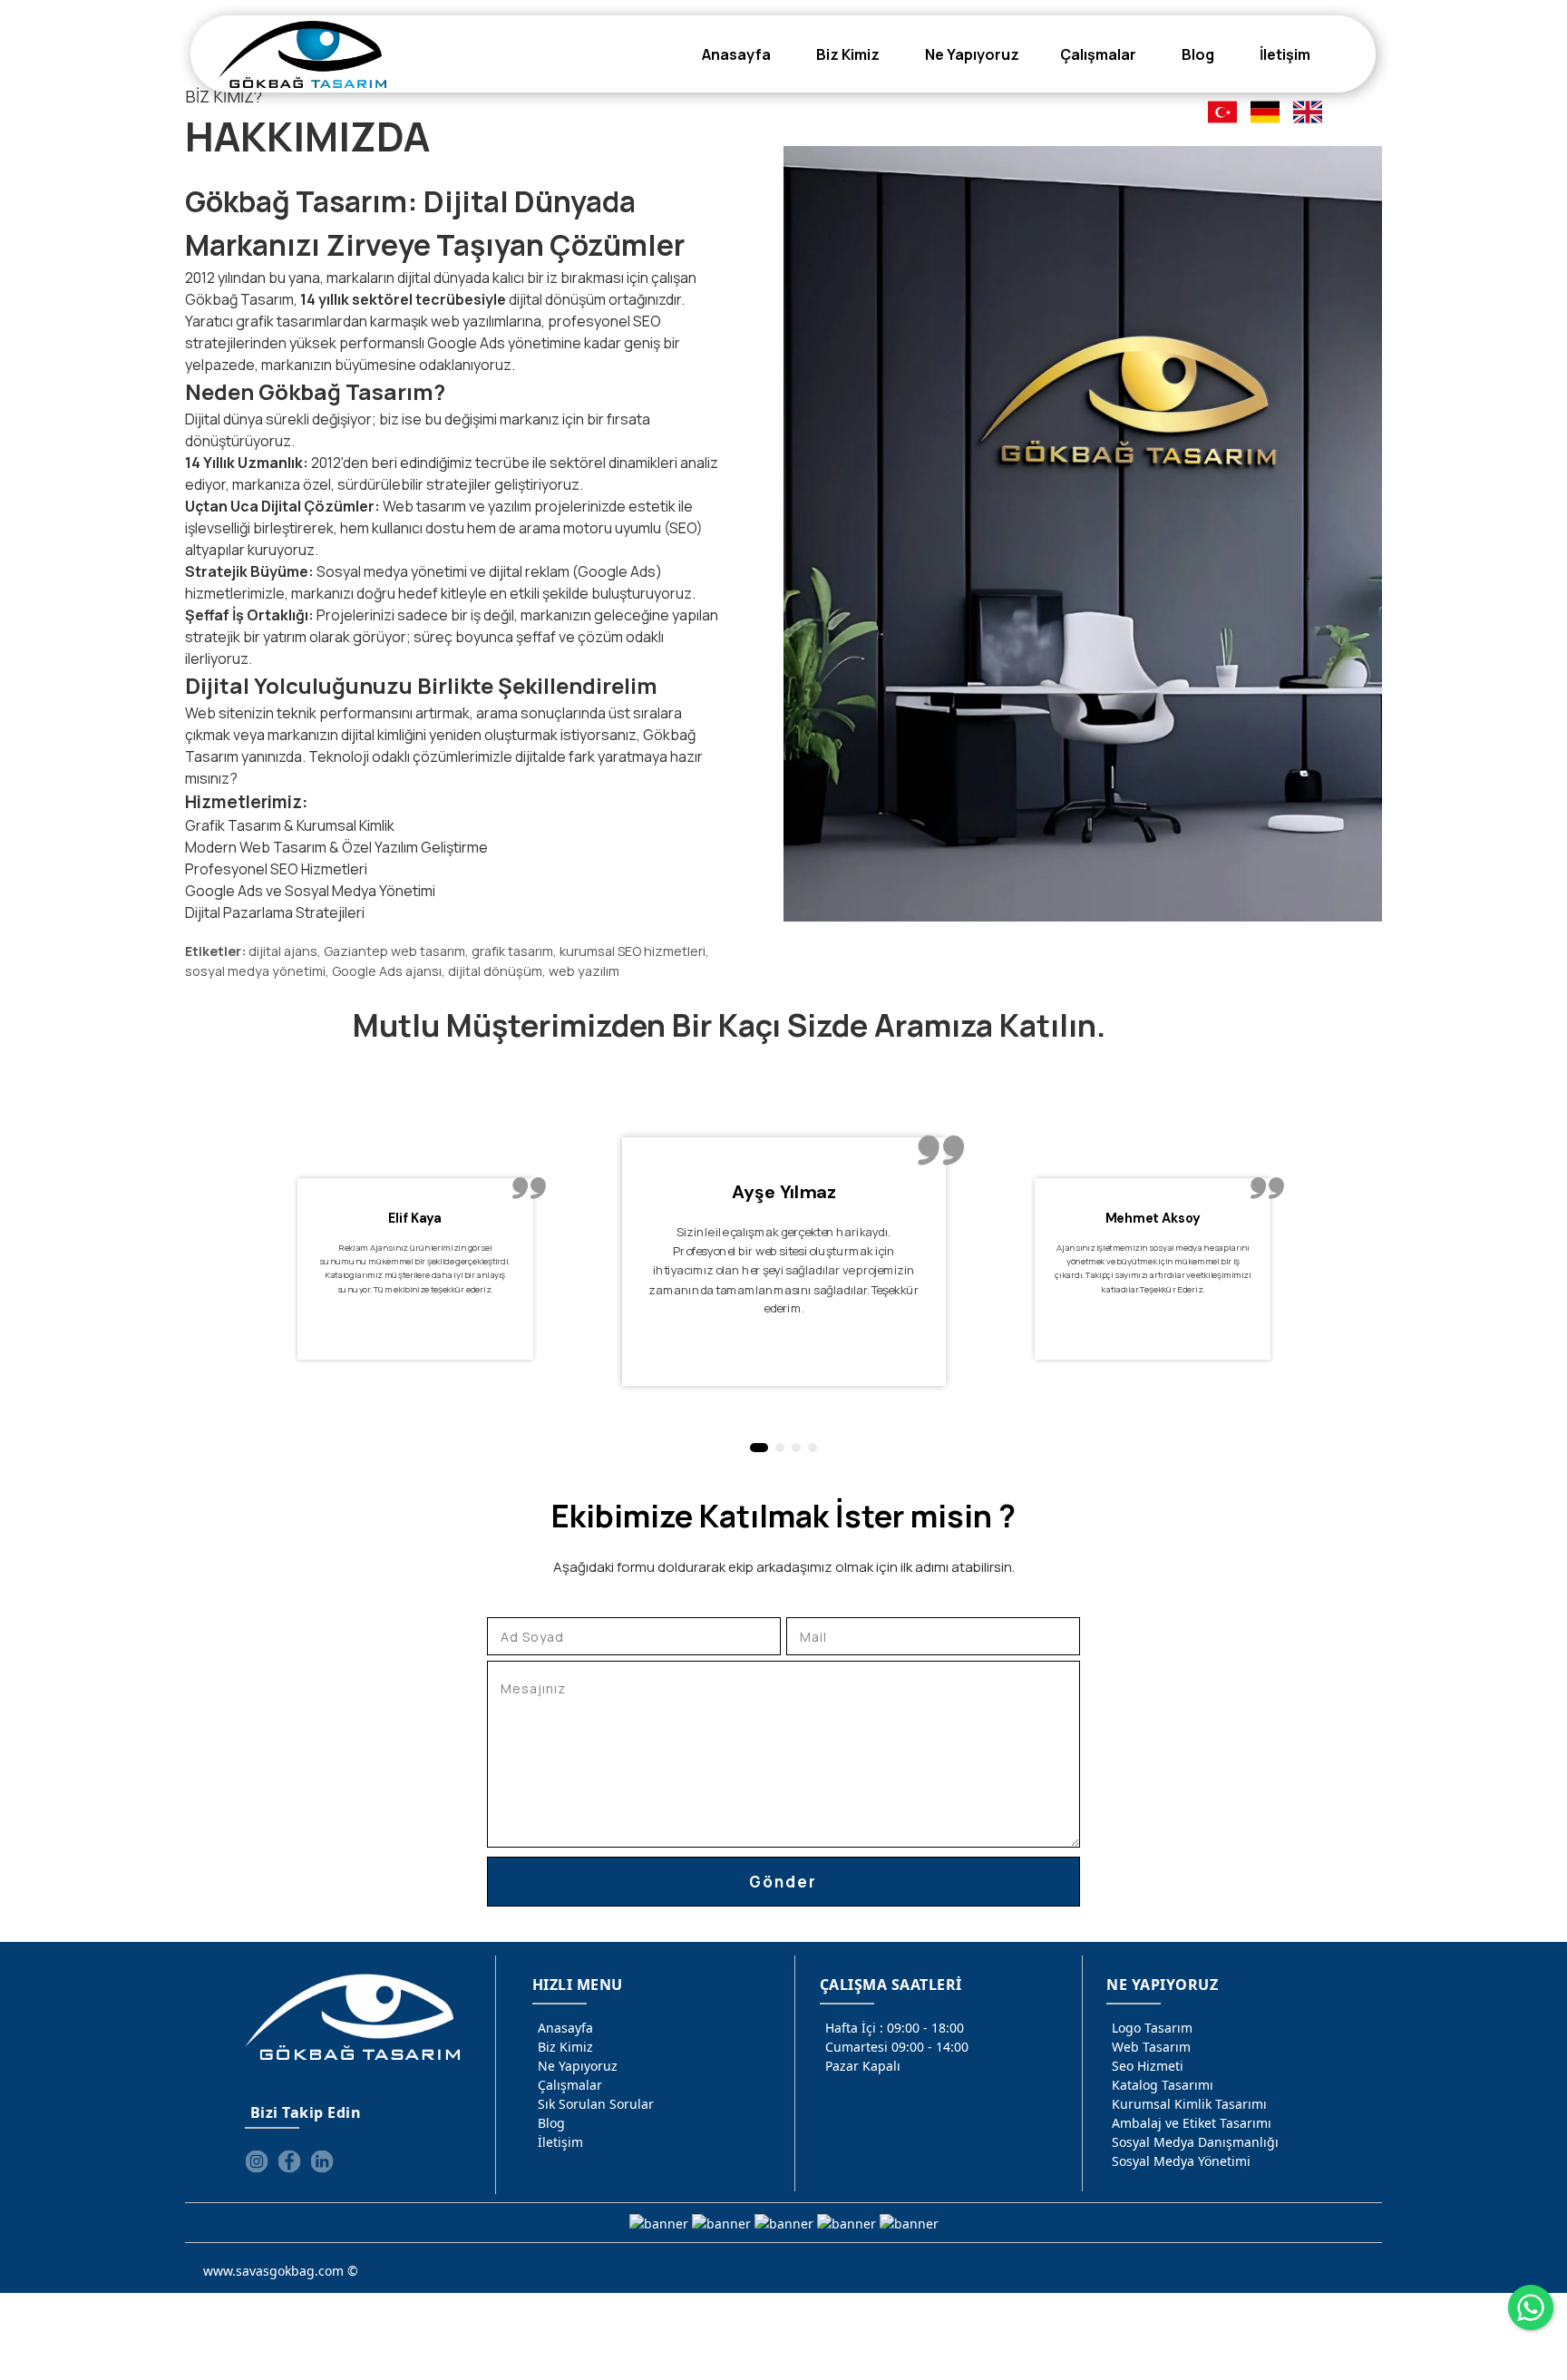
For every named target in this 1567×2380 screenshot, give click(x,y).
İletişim (560, 2142)
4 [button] (813, 1448)
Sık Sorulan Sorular (596, 2104)
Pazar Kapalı (863, 2066)
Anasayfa (565, 2028)
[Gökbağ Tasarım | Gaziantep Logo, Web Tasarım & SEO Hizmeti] (302, 54)
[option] (649, 1289)
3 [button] (796, 1448)
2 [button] (776, 1448)
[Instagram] (257, 2161)
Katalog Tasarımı (1163, 2085)
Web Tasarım (1151, 2047)
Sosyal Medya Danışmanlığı (1195, 2142)
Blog (551, 2123)
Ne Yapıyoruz (578, 2066)
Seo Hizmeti (1148, 2066)
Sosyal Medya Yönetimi (1181, 2161)
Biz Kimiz (565, 2047)
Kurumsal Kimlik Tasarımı (1189, 2104)
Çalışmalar (570, 2085)
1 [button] (755, 1448)
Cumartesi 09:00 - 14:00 (897, 2047)
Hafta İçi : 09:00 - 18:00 (895, 2028)
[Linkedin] (322, 2161)
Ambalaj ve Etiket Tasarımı (1192, 2123)
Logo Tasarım (1152, 2028)
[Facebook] (289, 2161)
